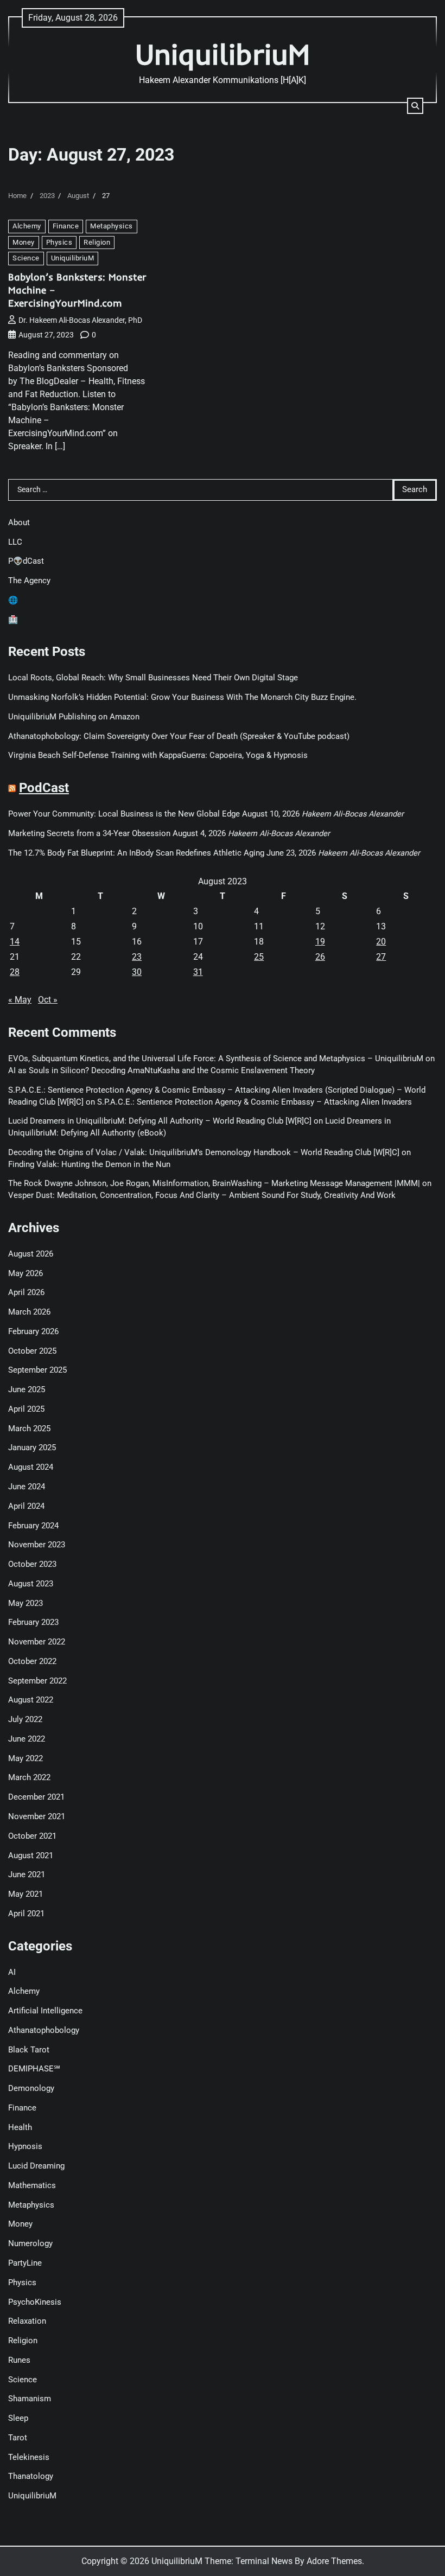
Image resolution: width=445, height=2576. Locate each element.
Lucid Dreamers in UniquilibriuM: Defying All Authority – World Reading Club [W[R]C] (160, 1121)
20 (381, 942)
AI (12, 1972)
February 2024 (33, 1526)
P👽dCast (26, 561)
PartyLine (25, 2263)
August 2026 (31, 1254)
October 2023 (32, 1564)
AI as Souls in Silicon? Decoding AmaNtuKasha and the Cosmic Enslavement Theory (161, 1071)
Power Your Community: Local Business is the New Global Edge (124, 814)
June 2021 (27, 1875)
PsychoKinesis (35, 2302)
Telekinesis (29, 2457)
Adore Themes (334, 2561)
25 (259, 957)
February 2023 (33, 1622)
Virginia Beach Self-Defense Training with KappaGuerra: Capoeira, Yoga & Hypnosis (158, 755)
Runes (19, 2360)
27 (381, 957)
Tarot (18, 2438)
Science (26, 258)
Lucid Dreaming (36, 2166)
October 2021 (32, 1836)
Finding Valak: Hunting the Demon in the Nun (89, 1165)
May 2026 (26, 1274)
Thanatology (31, 2476)
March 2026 (29, 1312)
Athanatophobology (44, 2030)
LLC (15, 542)
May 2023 (26, 1603)
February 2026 (33, 1332)
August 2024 (31, 1467)
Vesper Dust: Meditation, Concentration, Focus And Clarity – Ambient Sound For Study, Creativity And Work (202, 1195)
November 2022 (37, 1642)
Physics (59, 242)
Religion (97, 242)
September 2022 (37, 1681)
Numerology (30, 2244)
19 (320, 942)
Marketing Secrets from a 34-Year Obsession (89, 834)
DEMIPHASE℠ (34, 2069)
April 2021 (26, 1914)
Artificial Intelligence (45, 2011)
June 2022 (27, 1739)
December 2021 (36, 1797)
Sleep (18, 2418)
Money (24, 242)
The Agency (29, 581)
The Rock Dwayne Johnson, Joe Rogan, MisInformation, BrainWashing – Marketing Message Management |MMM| (214, 1184)
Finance (66, 226)
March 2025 (29, 1429)
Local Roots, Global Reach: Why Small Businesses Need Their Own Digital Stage (153, 678)
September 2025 (37, 1370)
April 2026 (26, 1293)
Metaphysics (112, 226)
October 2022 (32, 1662)
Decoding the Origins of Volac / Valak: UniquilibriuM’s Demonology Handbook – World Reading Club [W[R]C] (204, 1153)
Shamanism (30, 2399)
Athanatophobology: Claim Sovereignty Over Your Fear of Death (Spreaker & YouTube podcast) (179, 737)
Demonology (31, 2089)
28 (15, 972)
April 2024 (26, 1506)
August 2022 (31, 1700)
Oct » (48, 1000)
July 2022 (25, 1720)
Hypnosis (25, 2147)
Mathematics (32, 2186)
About (19, 523)
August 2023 (31, 1584)
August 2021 (31, 1856)
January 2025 (32, 1448)
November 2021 (37, 1817)
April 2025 (26, 1409)
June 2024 (27, 1487)
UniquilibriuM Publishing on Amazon (74, 717)
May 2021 (26, 1894)
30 (137, 972)
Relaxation (27, 2321)
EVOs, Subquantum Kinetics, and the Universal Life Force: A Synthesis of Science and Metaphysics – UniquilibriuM (216, 1059)
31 (198, 972)
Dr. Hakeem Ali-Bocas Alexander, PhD (80, 320)
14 (15, 942)
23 (137, 957)
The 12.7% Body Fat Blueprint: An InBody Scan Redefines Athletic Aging (136, 853)
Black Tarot (29, 2050)
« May (20, 1000)
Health (20, 2128)
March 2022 (29, 1778)
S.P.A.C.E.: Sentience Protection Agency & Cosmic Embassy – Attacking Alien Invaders (255, 1102)
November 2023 (37, 1545)
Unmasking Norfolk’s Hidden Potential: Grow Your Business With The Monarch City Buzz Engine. (182, 697)
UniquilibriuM (223, 54)
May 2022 (26, 1759)
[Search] (415, 106)
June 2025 (27, 1390)
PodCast (44, 788)
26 (320, 957)
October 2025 (32, 1351)
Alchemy (27, 226)
